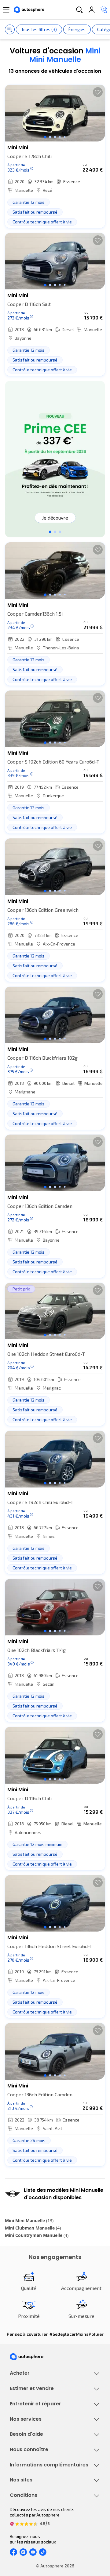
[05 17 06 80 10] (104, 10)
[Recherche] (79, 10)
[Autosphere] (29, 10)
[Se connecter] (92, 10)
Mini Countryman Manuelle (37, 2235)
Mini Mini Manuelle (29, 2220)
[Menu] (6, 10)
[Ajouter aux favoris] (98, 92)
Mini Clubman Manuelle (33, 2228)
